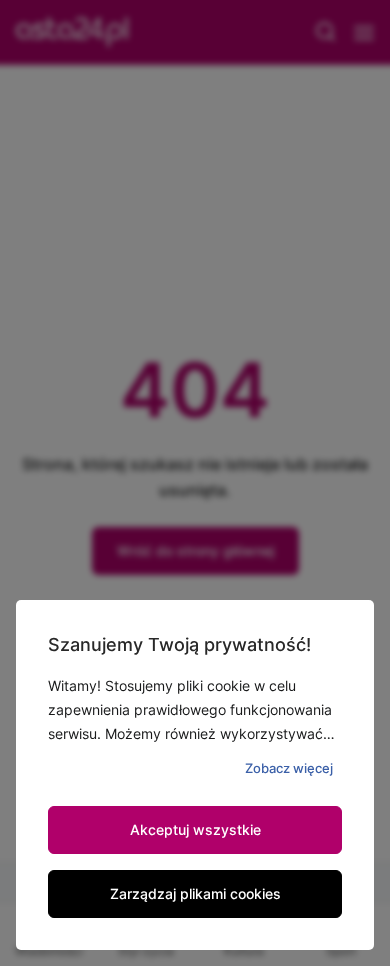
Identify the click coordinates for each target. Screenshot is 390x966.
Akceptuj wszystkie (195, 829)
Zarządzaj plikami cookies (195, 893)
